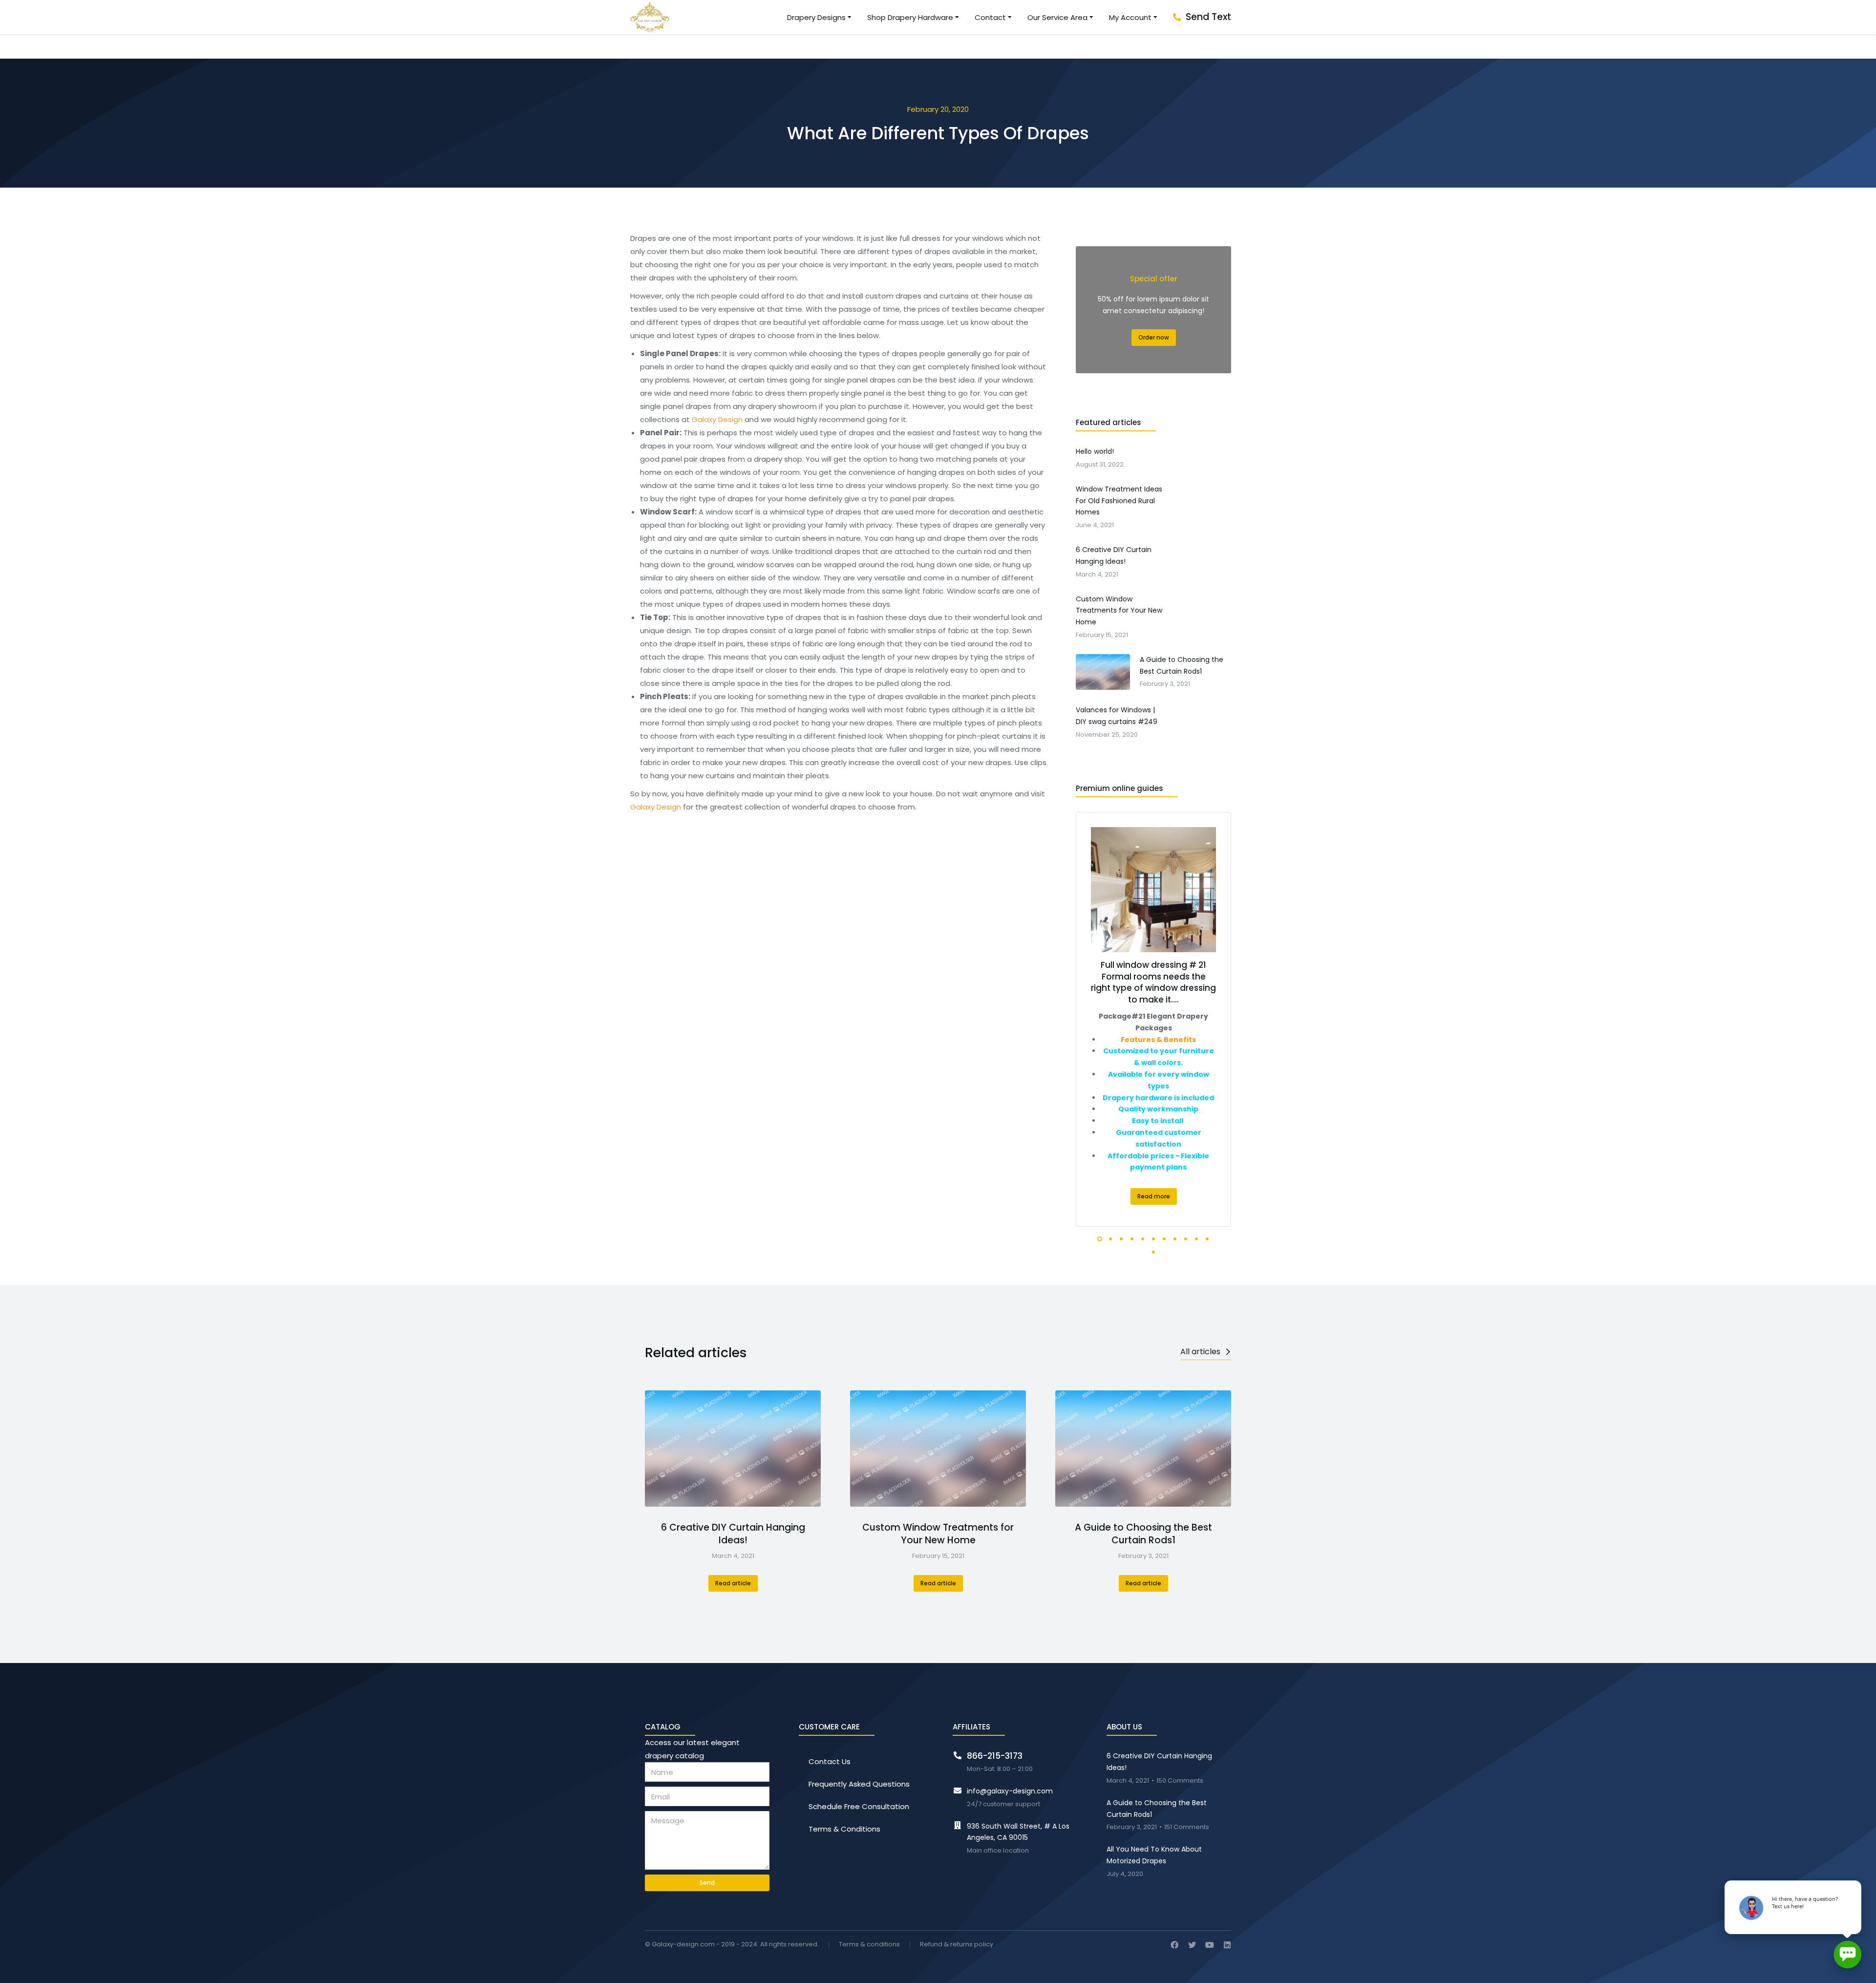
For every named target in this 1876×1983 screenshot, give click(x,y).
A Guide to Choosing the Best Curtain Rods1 (1143, 1534)
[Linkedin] (1227, 1945)
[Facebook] (1174, 1945)
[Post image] (733, 1449)
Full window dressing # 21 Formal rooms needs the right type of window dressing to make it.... (1153, 982)
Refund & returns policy (957, 1945)
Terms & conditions (869, 1945)
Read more (1154, 1196)
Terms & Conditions (844, 1829)
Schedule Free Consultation (859, 1806)
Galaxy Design (717, 419)
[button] (1100, 1239)
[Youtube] (1210, 1945)
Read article (733, 1583)
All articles (1200, 1352)
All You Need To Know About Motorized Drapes (1154, 1855)
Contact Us (830, 1761)
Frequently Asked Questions (859, 1784)
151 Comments (1187, 1827)
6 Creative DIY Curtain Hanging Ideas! (733, 1534)
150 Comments (1180, 1781)
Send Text (1208, 17)
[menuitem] (820, 17)
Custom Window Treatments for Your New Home (938, 1534)
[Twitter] (1192, 1945)
